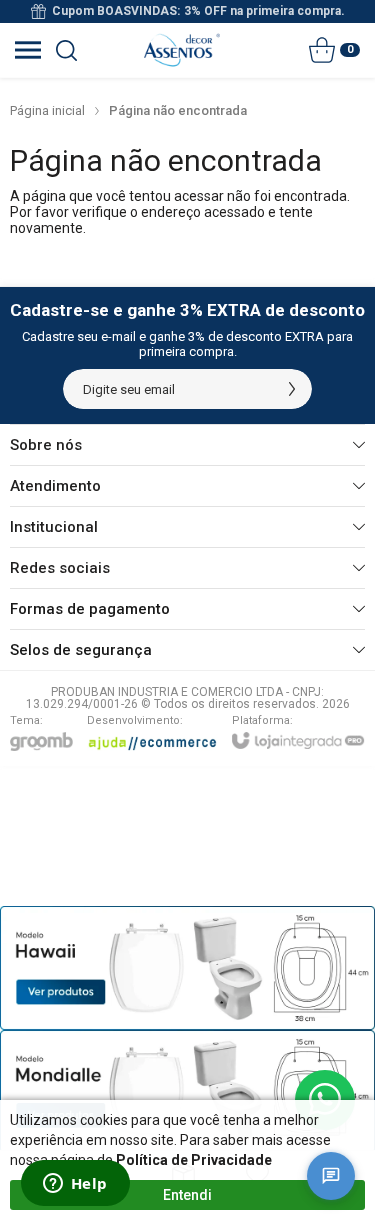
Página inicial (47, 110)
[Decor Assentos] (182, 50)
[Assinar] (292, 389)
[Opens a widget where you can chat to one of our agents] (75, 1185)
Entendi (187, 1195)
